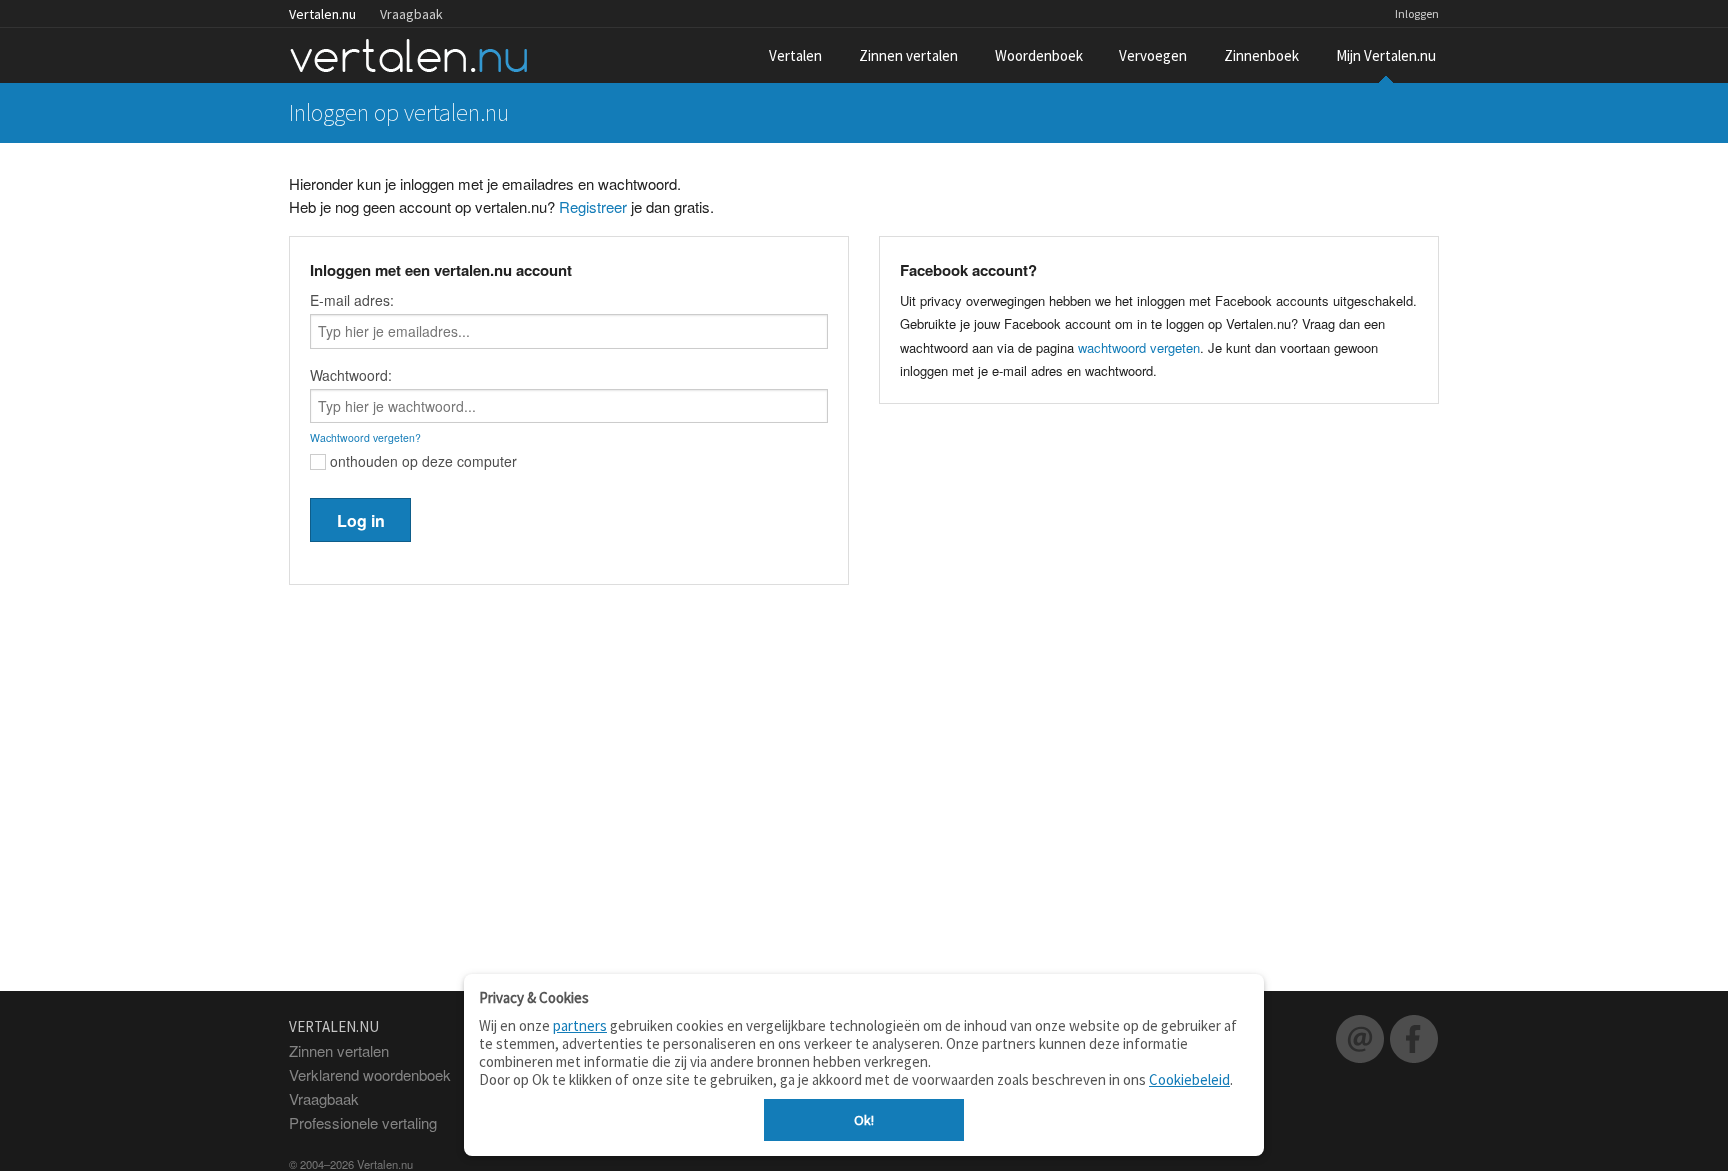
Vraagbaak (411, 14)
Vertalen (795, 55)
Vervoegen (1153, 55)
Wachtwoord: (351, 375)
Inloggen (1417, 13)
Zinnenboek (1261, 55)
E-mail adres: (352, 300)
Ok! (864, 1120)
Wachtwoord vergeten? (365, 437)
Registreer (593, 206)
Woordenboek (1039, 55)
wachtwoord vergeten (1139, 347)
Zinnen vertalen (908, 55)
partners (580, 1025)
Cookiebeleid (1189, 1079)
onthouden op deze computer (421, 461)
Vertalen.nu (322, 14)
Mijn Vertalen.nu (1386, 55)
